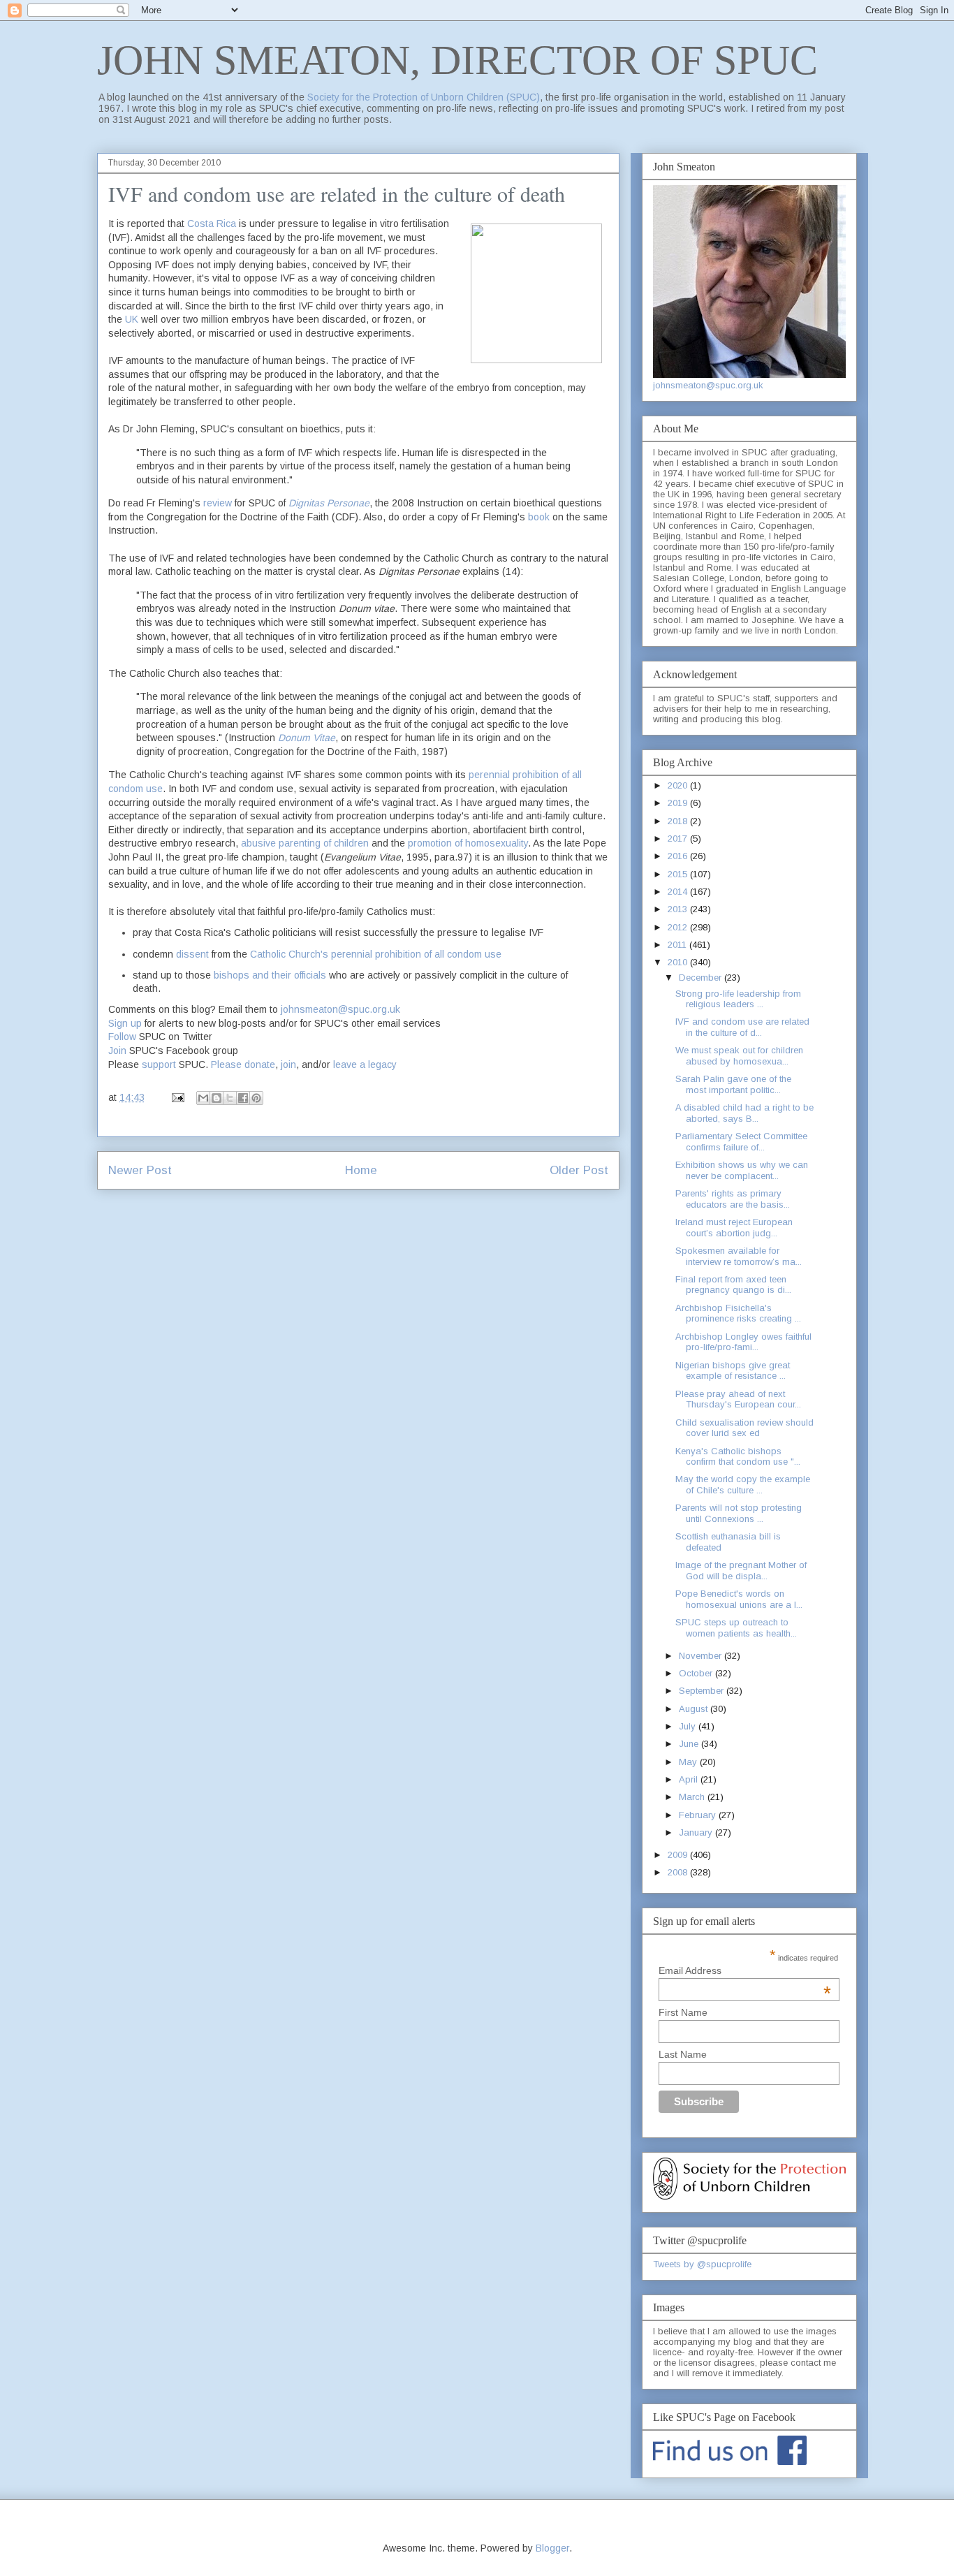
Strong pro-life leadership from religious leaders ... (738, 999)
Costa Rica (212, 224)
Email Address (745, 1970)
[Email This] (203, 1098)
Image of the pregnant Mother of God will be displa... (741, 1571)
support (159, 1064)
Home (361, 1170)
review (218, 503)
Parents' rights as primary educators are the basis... (733, 1199)
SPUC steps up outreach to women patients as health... (736, 1628)
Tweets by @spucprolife (702, 2264)
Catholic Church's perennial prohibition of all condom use (376, 954)
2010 (679, 962)
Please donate (243, 1064)
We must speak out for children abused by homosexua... (739, 1056)
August (695, 1709)
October (697, 1673)
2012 (679, 927)
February (699, 1815)
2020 (679, 785)
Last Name (683, 2054)
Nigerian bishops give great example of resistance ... (733, 1371)
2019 (679, 803)
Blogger (552, 2548)
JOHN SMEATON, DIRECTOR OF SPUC (457, 60)
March (693, 1797)
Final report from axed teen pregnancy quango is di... (733, 1285)
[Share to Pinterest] (256, 1098)
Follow (122, 1037)
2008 (679, 1872)
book (539, 517)
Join (117, 1051)
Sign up (125, 1023)
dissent (192, 954)
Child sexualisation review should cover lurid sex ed (744, 1428)
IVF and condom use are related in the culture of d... (742, 1027)
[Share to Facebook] (243, 1098)
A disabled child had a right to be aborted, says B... (744, 1113)
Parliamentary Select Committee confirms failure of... (741, 1142)
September (703, 1691)
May (689, 1762)
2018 (679, 821)
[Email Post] (177, 1097)
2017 (679, 839)
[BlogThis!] (217, 1098)
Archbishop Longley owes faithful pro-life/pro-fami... (743, 1342)
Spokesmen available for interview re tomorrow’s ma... (739, 1256)
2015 (679, 874)
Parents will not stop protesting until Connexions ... (739, 1513)
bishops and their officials (270, 975)
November (702, 1656)
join (288, 1064)
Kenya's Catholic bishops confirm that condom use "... (738, 1457)
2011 (678, 945)
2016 (679, 856)
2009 (679, 1855)
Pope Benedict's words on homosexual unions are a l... (739, 1599)
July (689, 1726)
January (697, 1832)
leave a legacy (365, 1064)
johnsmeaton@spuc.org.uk (340, 1009)
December (702, 978)
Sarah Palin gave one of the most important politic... (733, 1084)
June (690, 1744)
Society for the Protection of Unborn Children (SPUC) (424, 97)
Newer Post (140, 1170)
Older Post (579, 1170)
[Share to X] (230, 1098)
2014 (679, 892)
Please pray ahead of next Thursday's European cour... (738, 1399)
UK (132, 319)
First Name (683, 2012)
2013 (679, 909)
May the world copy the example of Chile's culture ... (743, 1485)
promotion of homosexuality (468, 843)
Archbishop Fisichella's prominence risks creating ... (738, 1313)
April (690, 1779)
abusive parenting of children (305, 843)
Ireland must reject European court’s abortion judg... (734, 1228)
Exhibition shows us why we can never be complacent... (742, 1170)
